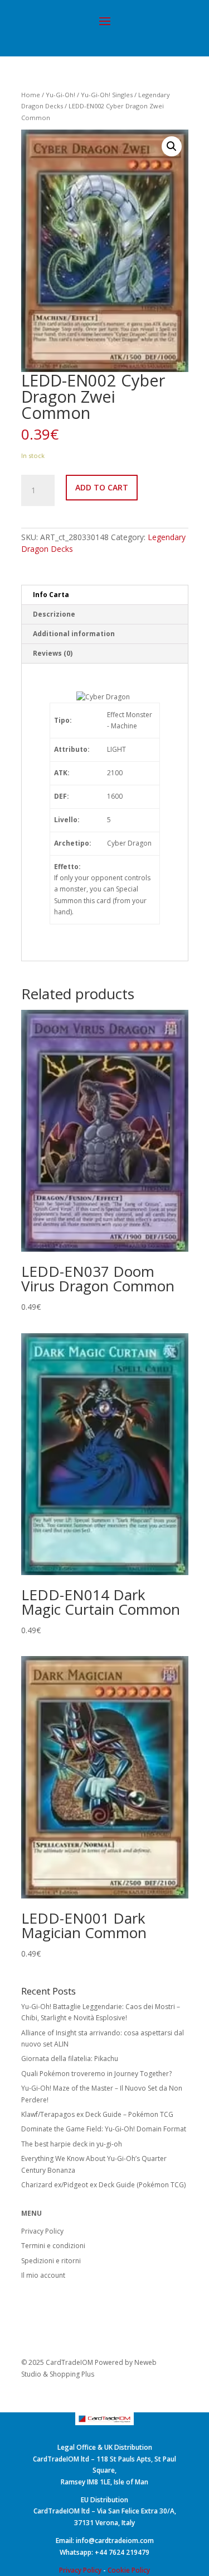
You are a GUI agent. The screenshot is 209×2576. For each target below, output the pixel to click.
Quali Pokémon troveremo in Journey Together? (96, 2074)
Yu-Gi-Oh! (60, 95)
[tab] (105, 595)
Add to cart (102, 487)
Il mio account (43, 2275)
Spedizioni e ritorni (51, 2261)
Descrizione (54, 614)
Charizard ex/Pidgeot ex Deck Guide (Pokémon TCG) (103, 2185)
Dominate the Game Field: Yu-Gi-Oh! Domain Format (104, 2129)
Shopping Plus (72, 2374)
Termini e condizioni (53, 2246)
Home (31, 95)
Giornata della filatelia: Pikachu (70, 2059)
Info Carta (51, 595)
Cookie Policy (129, 2570)
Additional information (74, 634)
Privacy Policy (42, 2231)
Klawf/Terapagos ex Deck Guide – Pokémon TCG (97, 2114)
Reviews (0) (53, 653)
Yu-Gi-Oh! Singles (107, 95)
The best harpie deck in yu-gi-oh (72, 2144)
